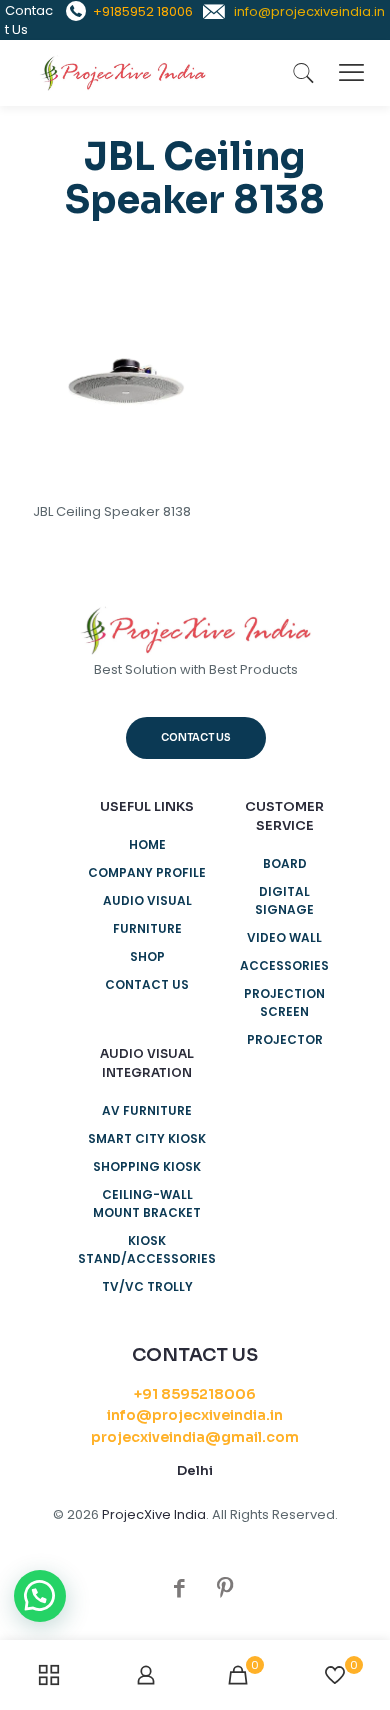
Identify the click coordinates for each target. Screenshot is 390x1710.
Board (285, 863)
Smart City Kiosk (147, 1138)
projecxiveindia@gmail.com (195, 1437)
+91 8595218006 (195, 1394)
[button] (40, 1596)
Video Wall (284, 937)
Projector (285, 1039)
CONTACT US (147, 984)
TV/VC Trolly (147, 1286)
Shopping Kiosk (147, 1166)
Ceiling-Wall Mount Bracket (147, 1203)
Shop (147, 956)
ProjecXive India (154, 1514)
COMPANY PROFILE (147, 872)
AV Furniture (147, 1110)
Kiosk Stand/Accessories (147, 1249)
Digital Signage (284, 900)
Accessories (284, 965)
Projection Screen (284, 1002)
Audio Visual (147, 900)
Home (147, 844)
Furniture (147, 928)
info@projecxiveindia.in (195, 1415)
